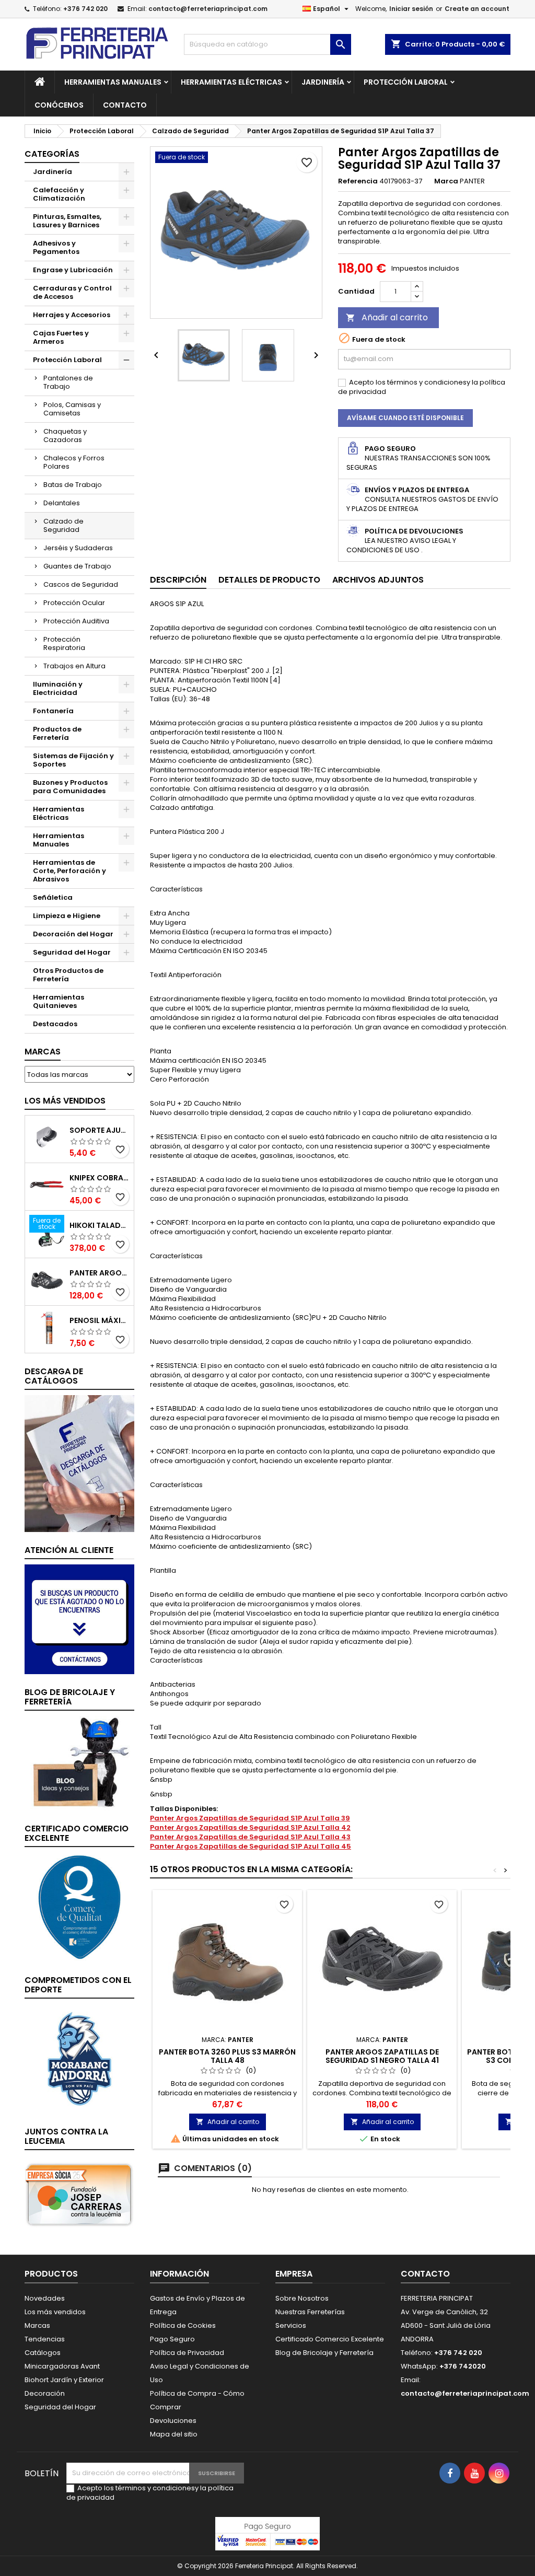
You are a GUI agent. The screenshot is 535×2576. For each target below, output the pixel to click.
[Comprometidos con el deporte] (79, 2058)
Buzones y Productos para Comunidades (70, 787)
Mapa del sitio (174, 2434)
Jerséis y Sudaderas (78, 548)
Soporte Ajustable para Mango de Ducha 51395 (100, 1130)
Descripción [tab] (178, 580)
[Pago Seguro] (267, 2533)
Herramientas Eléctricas (231, 82)
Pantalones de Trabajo (68, 382)
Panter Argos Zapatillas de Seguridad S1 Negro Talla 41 (382, 2056)
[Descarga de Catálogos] (79, 1463)
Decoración (45, 2393)
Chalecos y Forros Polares (74, 462)
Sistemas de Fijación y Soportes (73, 760)
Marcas (43, 1052)
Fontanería (53, 711)
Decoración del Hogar (73, 934)
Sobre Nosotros (302, 2298)
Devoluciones (173, 2421)
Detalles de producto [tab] (269, 580)
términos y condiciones (427, 382)
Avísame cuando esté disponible (405, 418)
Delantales (62, 503)
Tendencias (45, 2339)
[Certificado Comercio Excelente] (79, 1907)
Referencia (358, 181)
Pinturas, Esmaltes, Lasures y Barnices (67, 221)
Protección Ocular (74, 603)
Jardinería (323, 82)
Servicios (291, 2325)
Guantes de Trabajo (77, 566)
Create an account (477, 9)
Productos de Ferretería (57, 733)
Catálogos (43, 2353)
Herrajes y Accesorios (72, 315)
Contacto (125, 105)
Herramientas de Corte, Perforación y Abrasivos (69, 871)
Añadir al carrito (387, 317)
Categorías (52, 154)
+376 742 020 (85, 9)
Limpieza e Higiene (67, 916)
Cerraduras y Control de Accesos (72, 292)
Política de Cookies (183, 2325)
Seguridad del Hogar (72, 952)
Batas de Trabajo (73, 485)
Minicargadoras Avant (62, 2366)
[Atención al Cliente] (79, 1618)
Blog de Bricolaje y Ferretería (324, 2353)
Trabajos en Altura (74, 666)
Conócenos (59, 105)
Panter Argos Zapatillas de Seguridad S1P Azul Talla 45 (251, 1846)
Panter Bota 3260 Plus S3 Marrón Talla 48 (227, 2056)
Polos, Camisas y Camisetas (72, 409)
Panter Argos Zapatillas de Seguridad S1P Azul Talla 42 (250, 1827)
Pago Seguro (172, 2339)
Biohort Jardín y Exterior (64, 2380)
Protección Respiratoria (64, 643)
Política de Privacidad (187, 2353)
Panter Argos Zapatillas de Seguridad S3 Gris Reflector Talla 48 (100, 1273)
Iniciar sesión (411, 9)
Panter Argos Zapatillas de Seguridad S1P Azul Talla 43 (250, 1837)
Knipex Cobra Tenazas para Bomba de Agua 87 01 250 (100, 1178)
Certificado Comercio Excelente (330, 2339)
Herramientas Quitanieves (59, 1001)
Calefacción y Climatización (59, 194)
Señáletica (53, 897)
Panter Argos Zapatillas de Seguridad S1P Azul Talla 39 (250, 1818)
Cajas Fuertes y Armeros (61, 337)
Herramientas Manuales (113, 82)
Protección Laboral (406, 82)
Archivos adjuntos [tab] (378, 580)
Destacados (55, 1024)
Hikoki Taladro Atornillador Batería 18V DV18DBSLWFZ (100, 1225)
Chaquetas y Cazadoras (65, 436)
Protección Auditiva (76, 621)
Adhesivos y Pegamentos (56, 247)
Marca (446, 181)
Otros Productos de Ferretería (68, 975)
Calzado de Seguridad (63, 525)
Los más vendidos (65, 1101)
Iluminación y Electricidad (58, 688)
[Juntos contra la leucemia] (79, 2194)
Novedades (45, 2298)
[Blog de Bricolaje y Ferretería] (79, 1763)
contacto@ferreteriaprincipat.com (208, 9)
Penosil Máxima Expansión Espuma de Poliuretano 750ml (100, 1320)
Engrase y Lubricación (73, 270)
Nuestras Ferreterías (310, 2312)
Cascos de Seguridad (81, 584)
